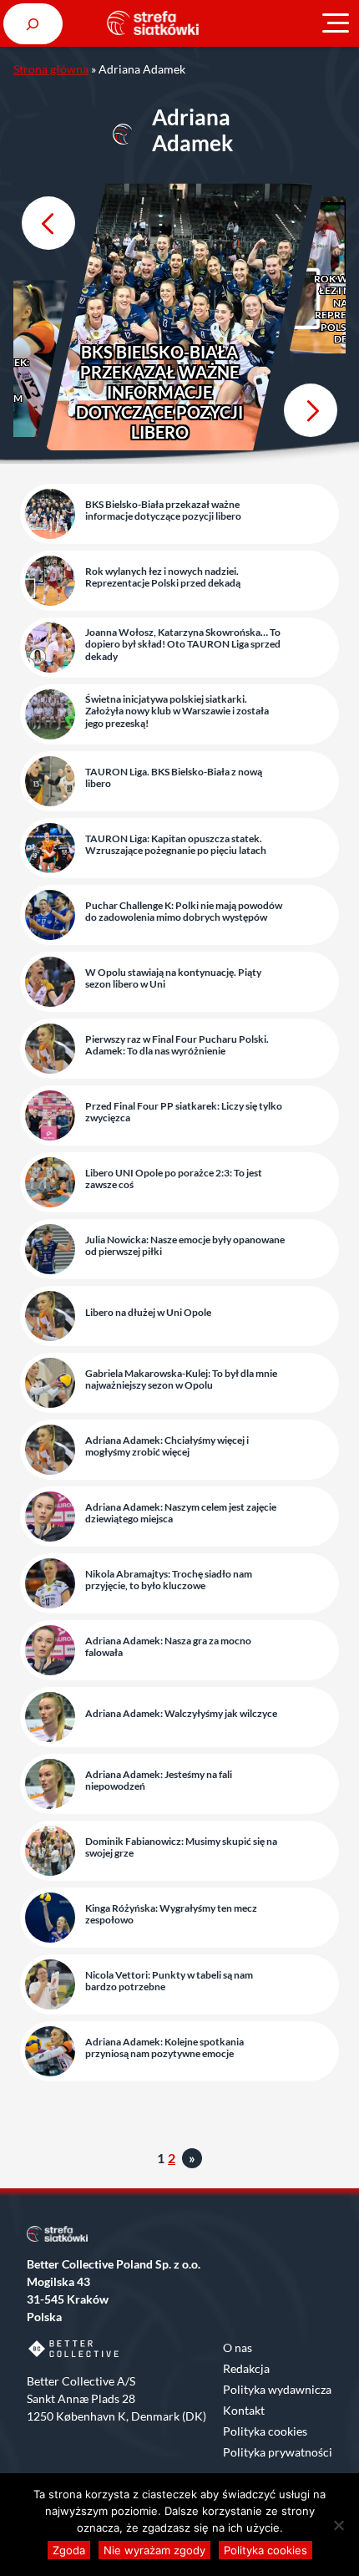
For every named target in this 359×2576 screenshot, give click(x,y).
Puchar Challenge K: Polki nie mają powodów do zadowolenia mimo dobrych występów (184, 912)
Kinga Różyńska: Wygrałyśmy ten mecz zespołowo (171, 1914)
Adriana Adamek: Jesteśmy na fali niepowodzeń (159, 1781)
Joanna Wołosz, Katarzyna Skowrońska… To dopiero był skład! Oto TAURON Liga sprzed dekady (183, 645)
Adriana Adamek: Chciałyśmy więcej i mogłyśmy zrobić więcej (167, 1446)
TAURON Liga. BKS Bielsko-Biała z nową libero (174, 778)
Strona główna (51, 69)
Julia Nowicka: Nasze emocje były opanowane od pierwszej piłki (185, 1246)
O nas (238, 2347)
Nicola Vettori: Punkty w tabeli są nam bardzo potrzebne (169, 1981)
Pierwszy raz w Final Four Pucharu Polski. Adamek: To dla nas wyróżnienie (177, 1045)
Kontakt (244, 2410)
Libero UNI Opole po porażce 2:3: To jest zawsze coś (174, 1179)
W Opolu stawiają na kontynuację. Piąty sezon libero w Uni (173, 978)
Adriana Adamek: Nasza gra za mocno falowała (168, 1647)
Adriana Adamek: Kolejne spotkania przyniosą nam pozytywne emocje (164, 2048)
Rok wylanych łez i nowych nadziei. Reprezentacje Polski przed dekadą (163, 577)
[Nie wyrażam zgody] (338, 2525)
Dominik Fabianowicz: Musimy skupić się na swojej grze (181, 1847)
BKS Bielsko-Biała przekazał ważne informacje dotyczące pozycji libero (159, 392)
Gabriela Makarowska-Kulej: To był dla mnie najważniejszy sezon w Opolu (181, 1379)
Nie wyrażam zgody (154, 2550)
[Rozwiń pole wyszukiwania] (33, 24)
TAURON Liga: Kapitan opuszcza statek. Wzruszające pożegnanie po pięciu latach (176, 845)
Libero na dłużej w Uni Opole (148, 1313)
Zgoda (69, 2550)
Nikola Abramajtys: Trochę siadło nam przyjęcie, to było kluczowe (169, 1580)
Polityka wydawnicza (277, 2389)
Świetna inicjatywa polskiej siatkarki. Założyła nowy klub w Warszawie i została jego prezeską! (177, 711)
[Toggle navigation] (336, 23)
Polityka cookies (265, 2431)
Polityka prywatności (278, 2452)
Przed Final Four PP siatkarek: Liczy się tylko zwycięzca (184, 1112)
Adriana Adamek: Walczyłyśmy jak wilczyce (181, 1714)
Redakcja (246, 2368)
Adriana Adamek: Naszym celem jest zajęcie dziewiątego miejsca (181, 1513)
